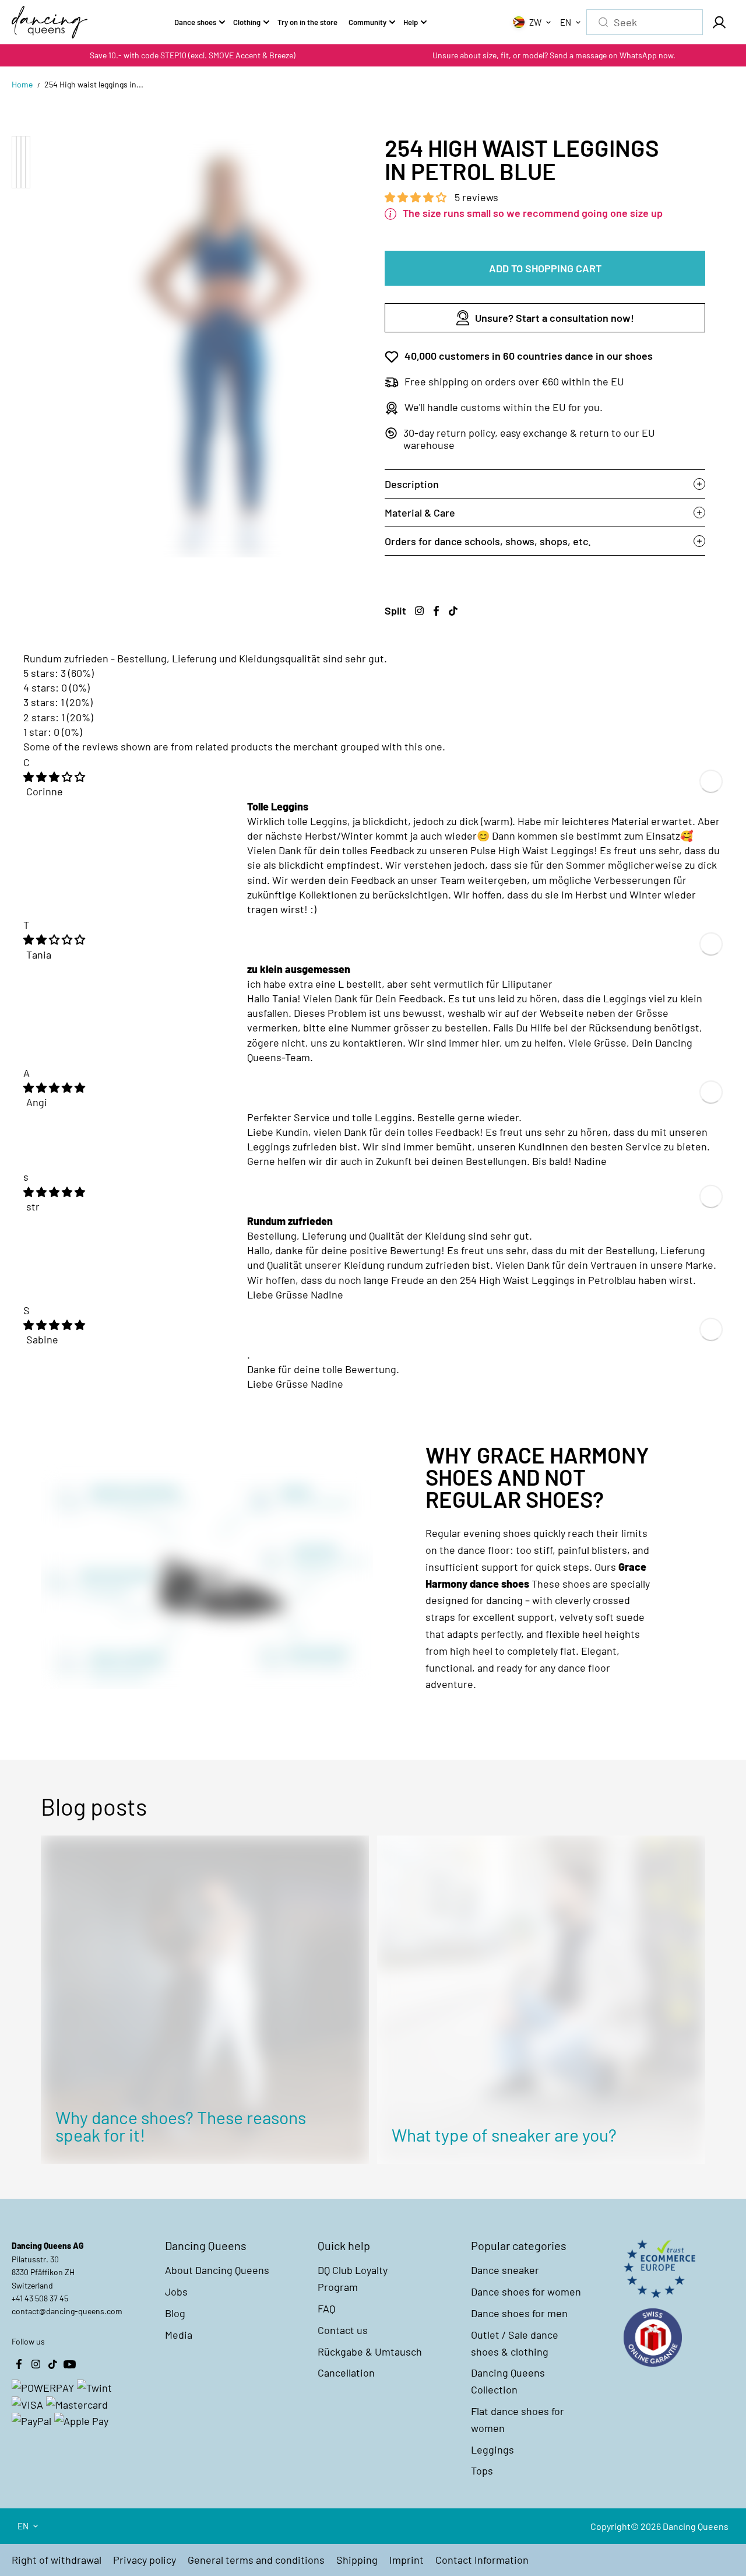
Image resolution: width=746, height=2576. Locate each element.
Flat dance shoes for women (518, 2419)
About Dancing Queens (217, 2270)
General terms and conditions (256, 2560)
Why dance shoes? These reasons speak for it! (181, 2126)
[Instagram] (419, 610)
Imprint (407, 2560)
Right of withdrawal (57, 2560)
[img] (54, 777)
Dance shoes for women (526, 2291)
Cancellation (346, 2373)
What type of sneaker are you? (504, 2135)
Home (22, 84)
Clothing (247, 22)
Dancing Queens (696, 2526)
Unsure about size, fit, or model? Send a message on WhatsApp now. (554, 55)
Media (179, 2335)
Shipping (357, 2560)
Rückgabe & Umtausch (370, 2352)
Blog (175, 2313)
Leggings (492, 2449)
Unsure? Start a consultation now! (555, 318)
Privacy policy (145, 2560)
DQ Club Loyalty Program (353, 2278)
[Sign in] (719, 22)
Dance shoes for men (519, 2313)
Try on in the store (307, 22)
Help (411, 22)
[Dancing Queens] (50, 22)
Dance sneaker (505, 2270)
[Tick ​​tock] (453, 610)
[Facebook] (436, 610)
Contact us (343, 2330)
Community (367, 22)
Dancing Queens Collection (508, 2381)
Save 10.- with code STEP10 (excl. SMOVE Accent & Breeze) (193, 55)
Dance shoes (195, 22)
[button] (417, 197)
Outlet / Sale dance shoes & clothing (515, 2343)
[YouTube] (69, 2364)
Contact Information (482, 2560)
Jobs (176, 2291)
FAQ (326, 2308)
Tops (482, 2470)
